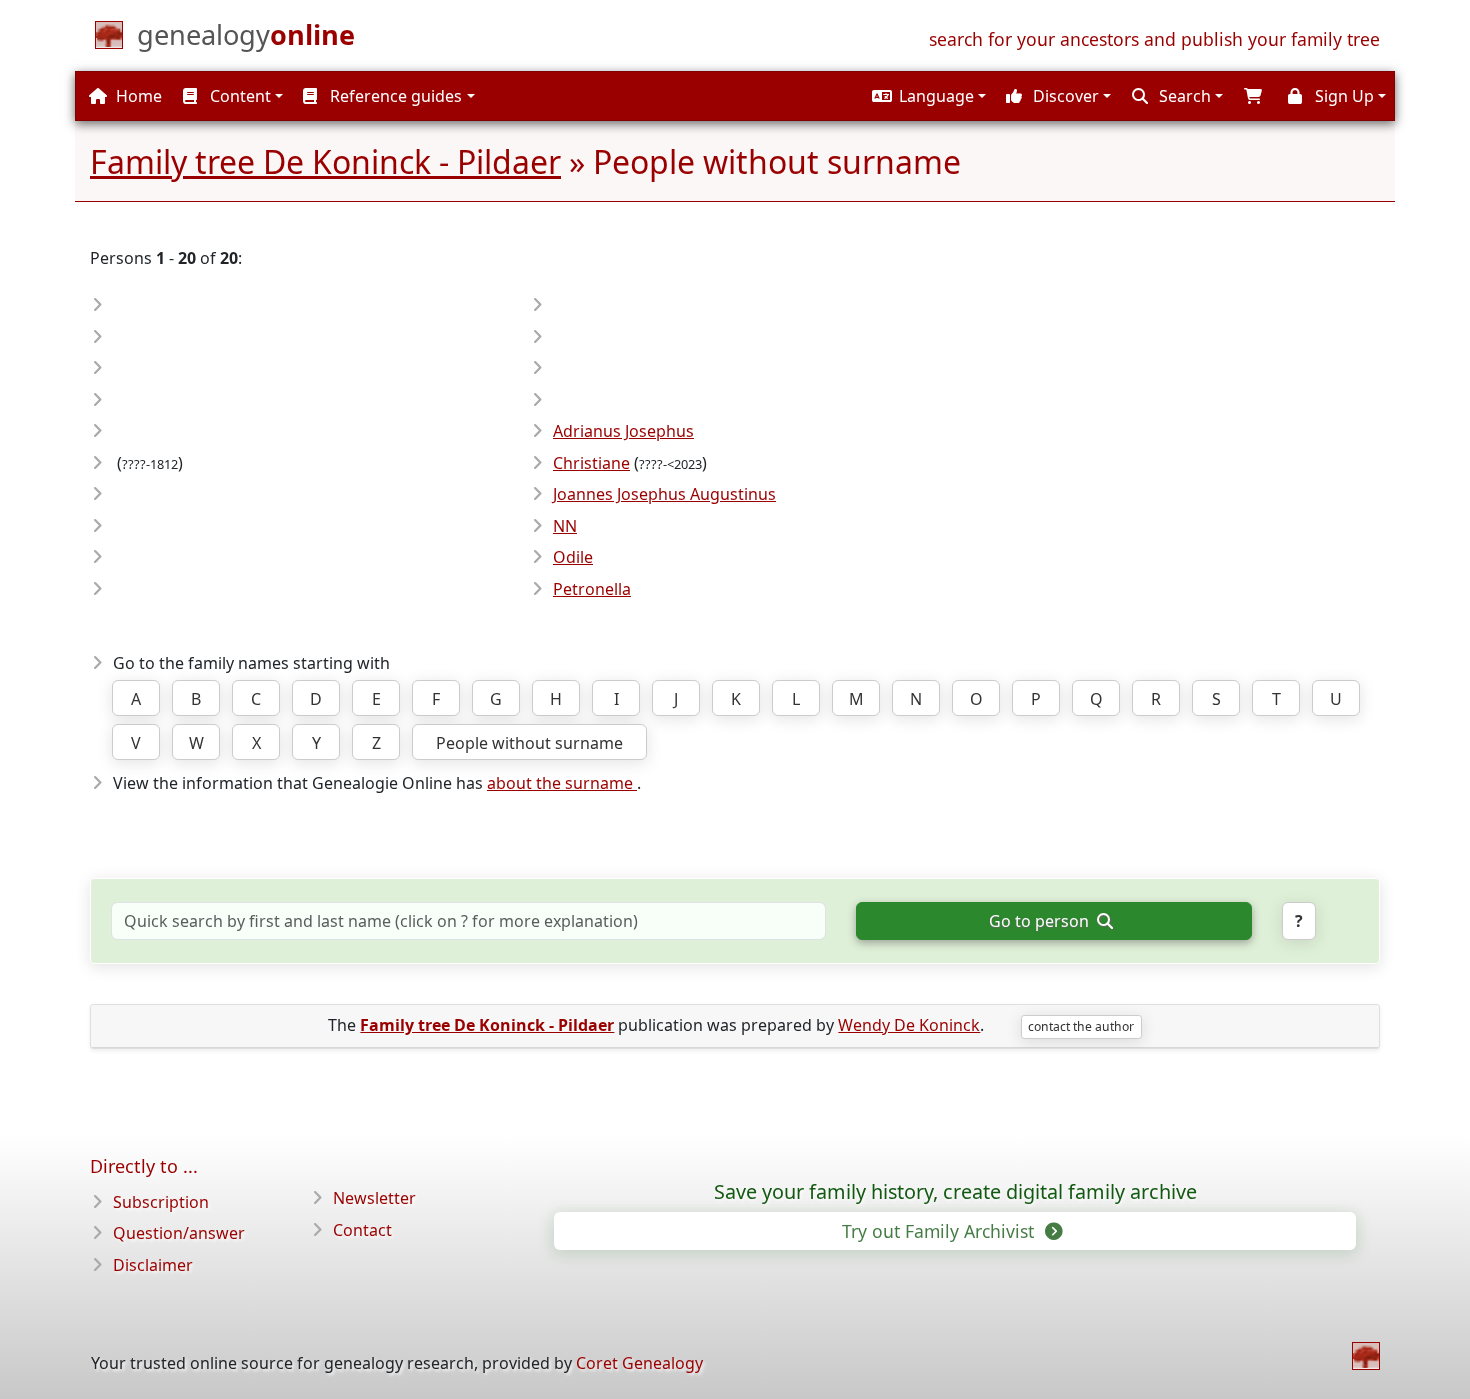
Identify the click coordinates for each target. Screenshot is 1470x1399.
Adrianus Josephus (623, 431)
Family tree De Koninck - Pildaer (325, 161)
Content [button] (238, 96)
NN (565, 526)
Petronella (592, 589)
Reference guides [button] (394, 96)
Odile (573, 557)
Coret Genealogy (639, 1363)
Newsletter (374, 1198)
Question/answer (179, 1233)
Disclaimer (153, 1265)
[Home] (1366, 1356)
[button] (926, 96)
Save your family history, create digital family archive (955, 1192)
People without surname (529, 743)
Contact (362, 1230)
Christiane (591, 463)
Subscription (161, 1202)
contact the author (1081, 1026)
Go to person (1041, 921)
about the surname (562, 783)
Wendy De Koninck (909, 1025)
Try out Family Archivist (940, 1231)
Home (137, 96)
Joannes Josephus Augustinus (664, 494)
